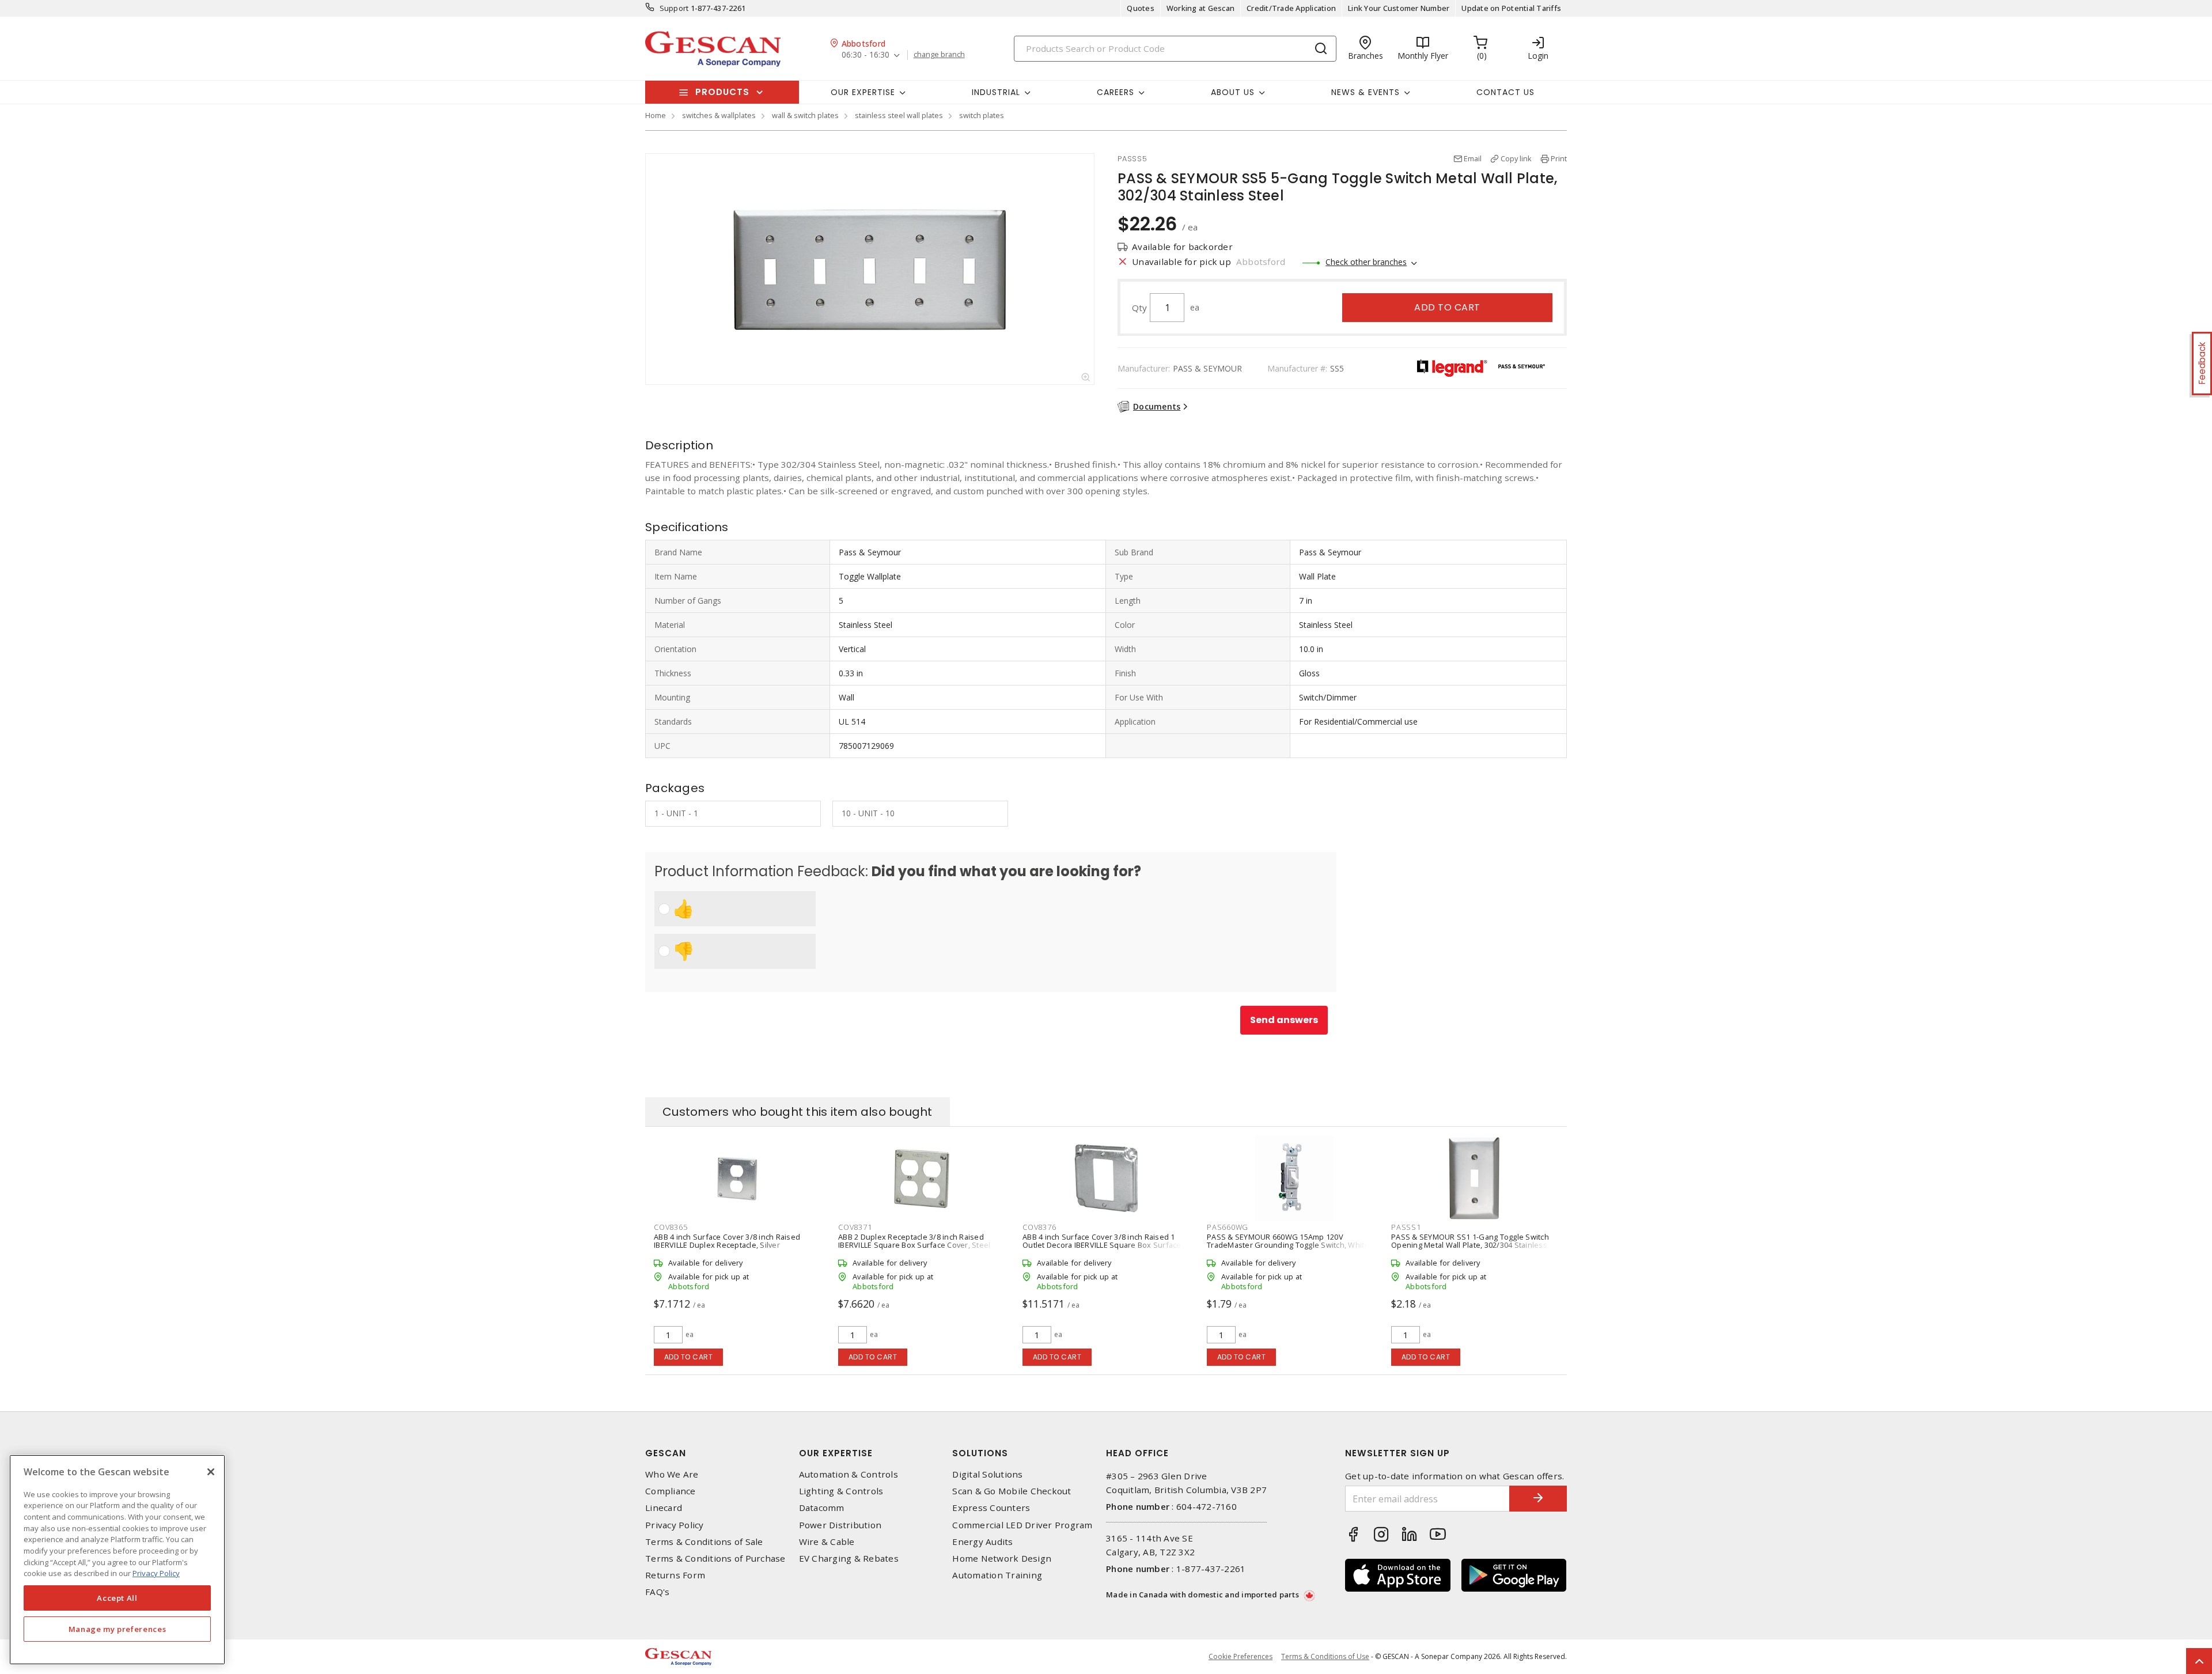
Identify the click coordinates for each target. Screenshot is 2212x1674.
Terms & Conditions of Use (1325, 1656)
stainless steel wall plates (899, 115)
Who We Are (672, 1474)
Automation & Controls (849, 1474)
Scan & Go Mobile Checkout (1012, 1491)
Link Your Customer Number (1399, 8)
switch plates (982, 115)
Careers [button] (1116, 92)
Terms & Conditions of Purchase (715, 1559)
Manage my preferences (118, 1629)
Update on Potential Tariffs (1511, 8)
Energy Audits (982, 1542)
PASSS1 (1406, 1227)
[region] (117, 1560)
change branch (939, 55)
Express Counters (991, 1508)
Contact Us (1505, 92)
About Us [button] (1233, 92)
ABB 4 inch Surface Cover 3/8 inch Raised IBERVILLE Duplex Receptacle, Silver (727, 1241)
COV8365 (671, 1227)
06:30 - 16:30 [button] (866, 55)
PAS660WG (1228, 1227)
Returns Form (675, 1575)
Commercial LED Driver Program (1022, 1525)
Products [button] (722, 92)
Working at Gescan (1200, 8)
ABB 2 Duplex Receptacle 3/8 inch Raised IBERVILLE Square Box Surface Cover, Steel (914, 1241)
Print (1559, 158)
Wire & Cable (827, 1542)
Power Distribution (840, 1525)
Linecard (664, 1508)
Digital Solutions (987, 1474)
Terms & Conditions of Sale (704, 1542)
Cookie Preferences (1241, 1657)
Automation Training (997, 1575)
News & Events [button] (1366, 92)
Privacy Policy (675, 1525)
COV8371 (855, 1227)
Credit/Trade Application (1291, 8)
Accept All (117, 1598)
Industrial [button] (996, 92)
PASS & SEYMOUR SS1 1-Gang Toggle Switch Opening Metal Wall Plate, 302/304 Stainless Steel (1470, 1245)
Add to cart (1447, 307)
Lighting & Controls (841, 1491)
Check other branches (1366, 262)
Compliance (671, 1491)
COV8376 (1039, 1227)
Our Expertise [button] (863, 92)
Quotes (1141, 8)
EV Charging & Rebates (849, 1559)
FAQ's (657, 1592)
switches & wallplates (719, 115)
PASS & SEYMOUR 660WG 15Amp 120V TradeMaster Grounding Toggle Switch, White (1288, 1241)
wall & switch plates (805, 115)
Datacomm (822, 1508)
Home (656, 115)
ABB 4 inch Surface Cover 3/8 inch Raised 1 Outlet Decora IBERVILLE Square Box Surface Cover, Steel (1102, 1245)
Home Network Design (1002, 1559)
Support (674, 8)
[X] (211, 1472)
